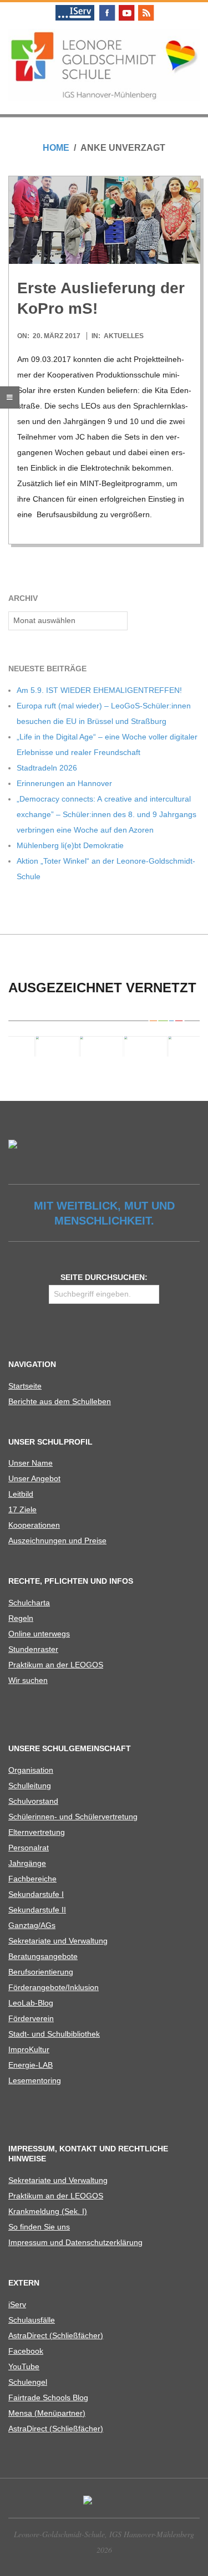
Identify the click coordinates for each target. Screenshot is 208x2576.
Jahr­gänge (27, 1863)
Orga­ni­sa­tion (31, 1770)
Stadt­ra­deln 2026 (47, 768)
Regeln (21, 1618)
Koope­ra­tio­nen (34, 1525)
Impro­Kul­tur (29, 2049)
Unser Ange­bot (34, 1478)
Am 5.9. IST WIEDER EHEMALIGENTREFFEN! (99, 690)
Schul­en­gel (28, 2382)
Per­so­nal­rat (29, 1848)
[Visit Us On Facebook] (107, 7)
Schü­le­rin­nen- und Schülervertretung (73, 1817)
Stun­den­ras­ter (33, 1649)
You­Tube (24, 2366)
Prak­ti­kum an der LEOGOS (56, 1665)
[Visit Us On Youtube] (126, 7)
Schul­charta (29, 1603)
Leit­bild (21, 1494)
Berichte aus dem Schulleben (60, 1401)
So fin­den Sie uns (39, 2227)
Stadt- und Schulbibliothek (54, 2034)
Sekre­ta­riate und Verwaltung (58, 1941)
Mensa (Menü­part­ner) (47, 2413)
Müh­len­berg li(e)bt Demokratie (70, 845)
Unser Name (31, 1463)
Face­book (26, 2351)
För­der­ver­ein (31, 2018)
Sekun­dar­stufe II (37, 1910)
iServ (17, 2304)
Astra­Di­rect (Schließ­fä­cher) (56, 2335)
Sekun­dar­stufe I (36, 1894)
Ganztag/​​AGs (32, 1925)
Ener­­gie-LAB (31, 2065)
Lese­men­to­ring (35, 2080)
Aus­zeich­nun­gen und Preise (57, 1541)
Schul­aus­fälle (32, 2320)
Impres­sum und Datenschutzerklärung (75, 2242)
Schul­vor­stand (33, 1801)
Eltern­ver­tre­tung (37, 1832)
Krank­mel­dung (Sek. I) (48, 2211)
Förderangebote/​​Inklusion (54, 1987)
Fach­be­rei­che (32, 1879)
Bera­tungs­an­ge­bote (43, 1956)
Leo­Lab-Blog (31, 2003)
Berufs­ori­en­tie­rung (41, 1972)
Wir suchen (28, 1680)
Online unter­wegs (39, 1634)
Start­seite (25, 1386)
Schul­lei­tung (30, 1786)
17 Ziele (22, 1509)
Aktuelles (124, 336)
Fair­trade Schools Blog (48, 2398)
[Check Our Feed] (146, 7)
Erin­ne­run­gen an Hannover (64, 783)
